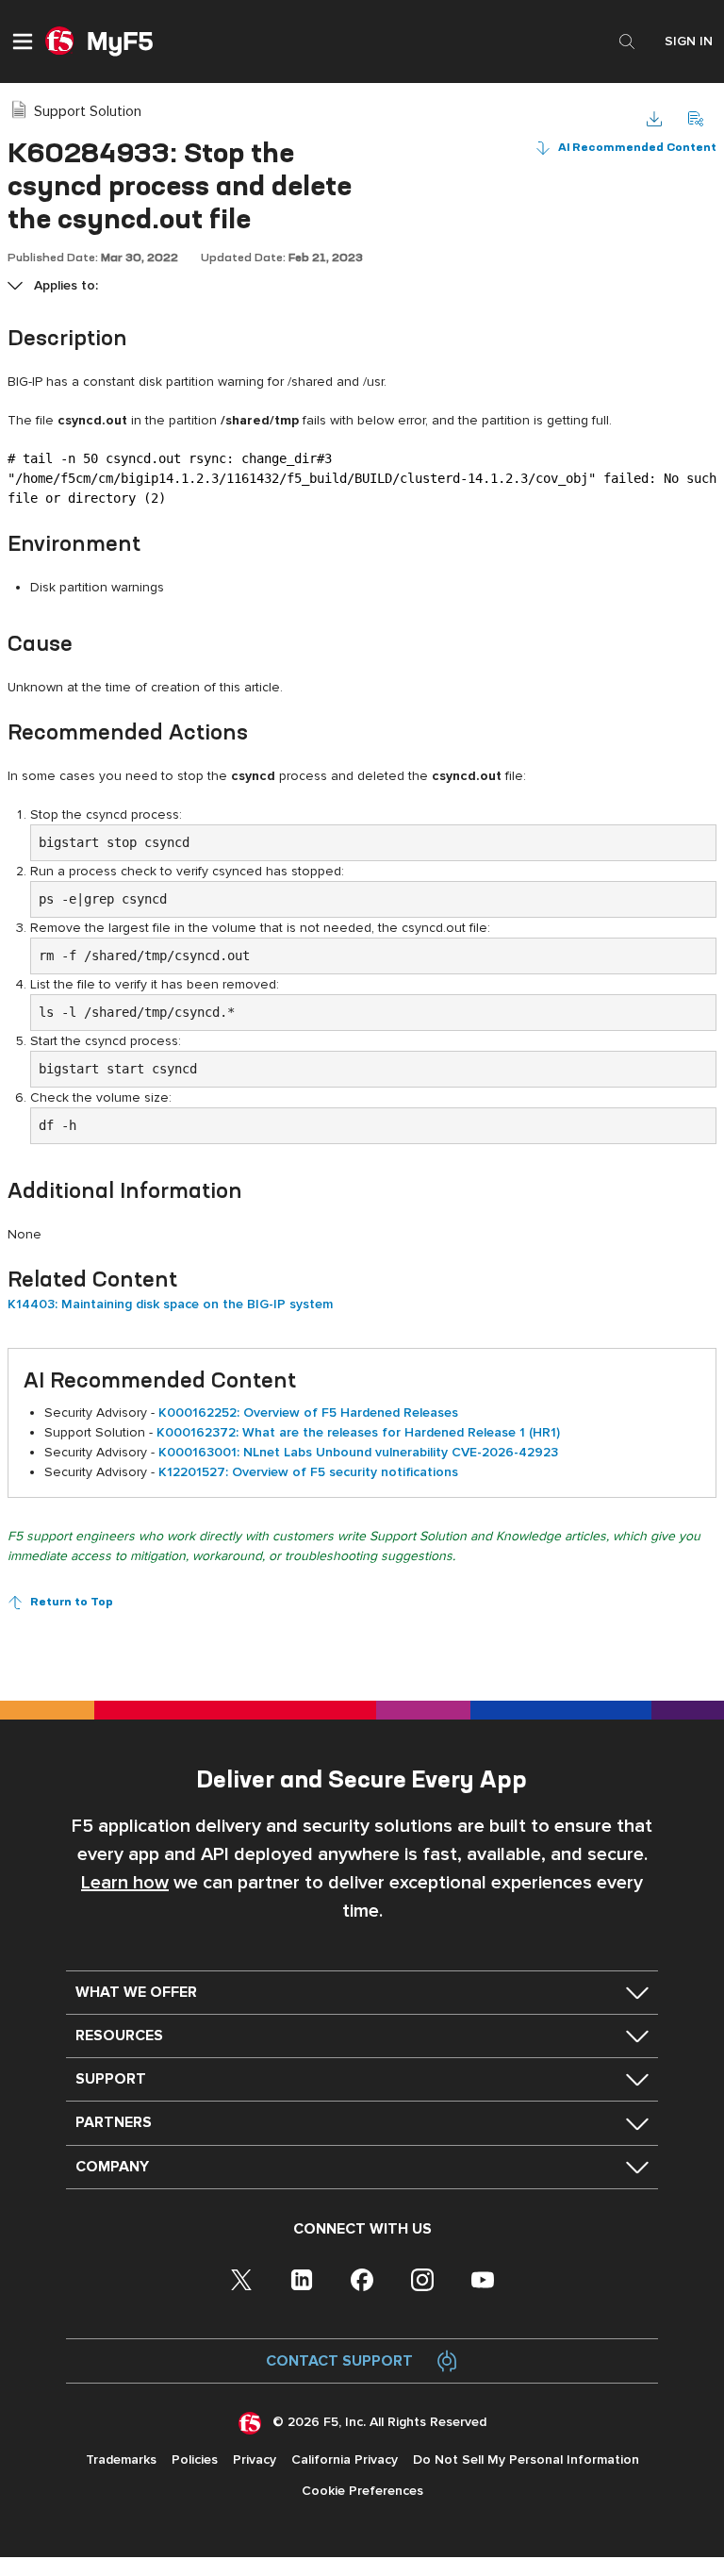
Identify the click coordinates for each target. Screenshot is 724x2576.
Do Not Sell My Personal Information (526, 2460)
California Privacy (345, 2460)
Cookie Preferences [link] (362, 2491)
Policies (195, 2460)
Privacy (255, 2460)
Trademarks (121, 2460)
